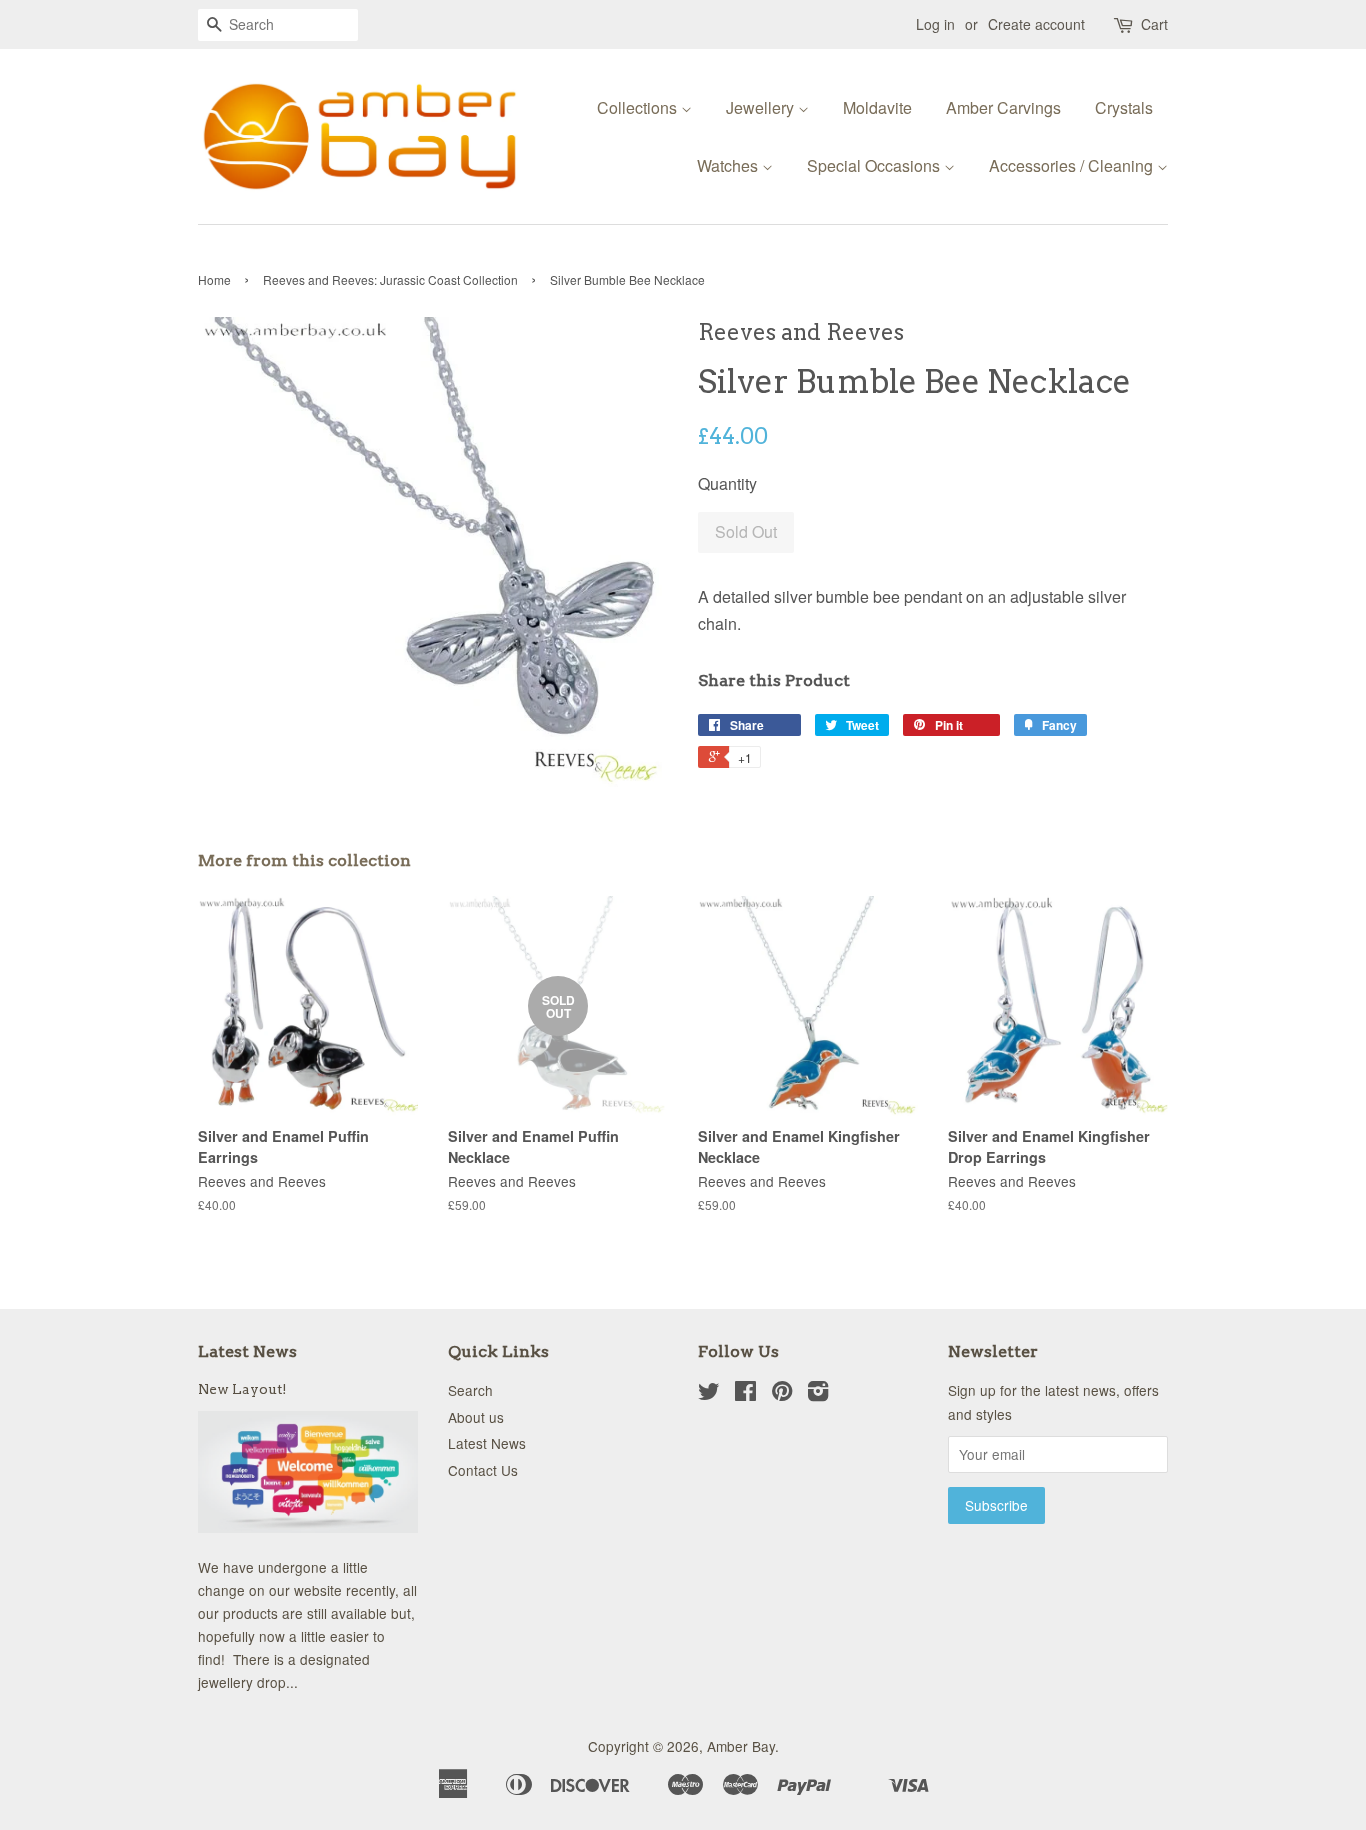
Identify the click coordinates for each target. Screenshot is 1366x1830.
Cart (1154, 24)
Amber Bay (741, 1746)
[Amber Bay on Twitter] (709, 1394)
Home (214, 279)
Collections (639, 107)
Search (470, 1390)
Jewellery (762, 107)
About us (476, 1417)
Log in (935, 24)
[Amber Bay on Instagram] (818, 1394)
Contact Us (483, 1470)
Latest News (247, 1351)
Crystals (1124, 107)
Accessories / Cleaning (1073, 165)
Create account (1036, 24)
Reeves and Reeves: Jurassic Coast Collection (390, 279)
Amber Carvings (1003, 107)
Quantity (727, 483)
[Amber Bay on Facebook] (745, 1394)
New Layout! (242, 1389)
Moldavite (877, 107)
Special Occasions (875, 165)
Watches (729, 165)
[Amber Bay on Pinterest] (782, 1394)
